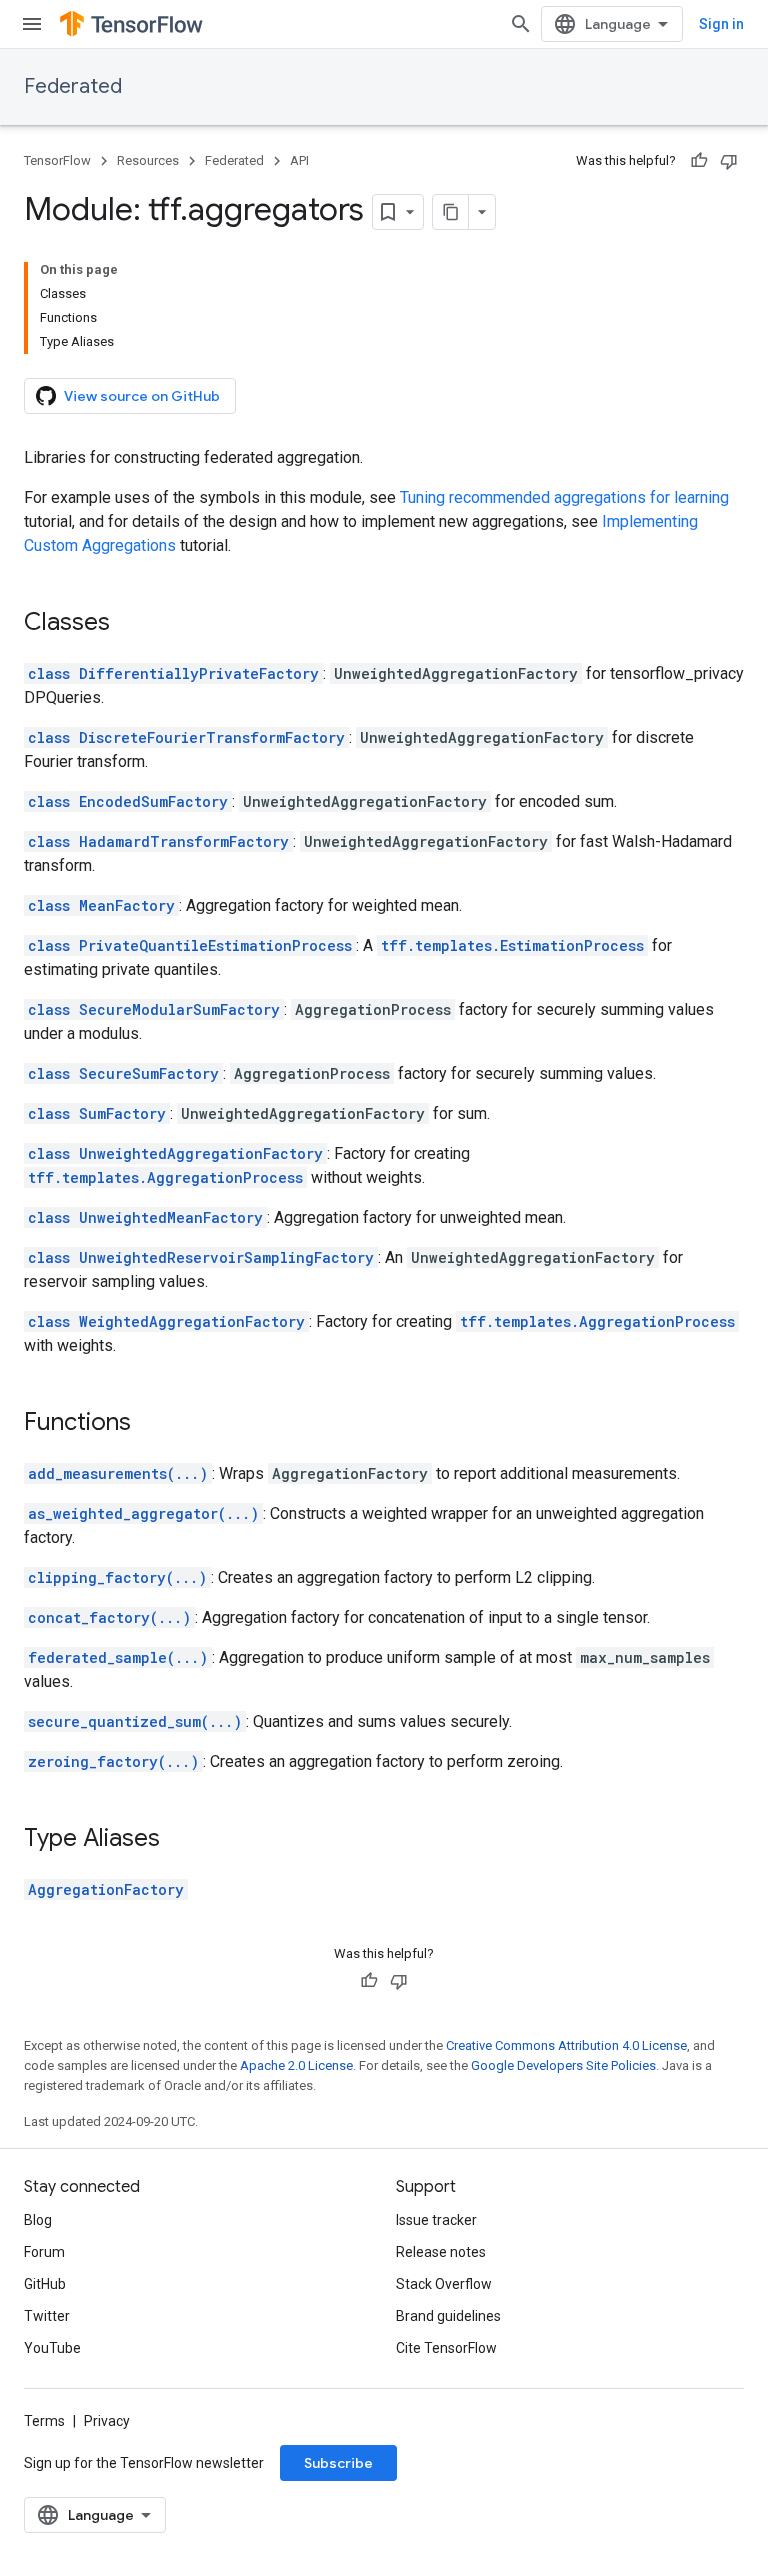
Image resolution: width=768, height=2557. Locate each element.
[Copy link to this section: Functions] (151, 1424)
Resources (148, 160)
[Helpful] (699, 161)
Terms (44, 2421)
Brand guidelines (448, 2316)
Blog (38, 2220)
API (299, 160)
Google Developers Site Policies (563, 2065)
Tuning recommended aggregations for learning (564, 497)
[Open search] (521, 24)
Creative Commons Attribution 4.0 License (566, 2045)
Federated (73, 86)
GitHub (45, 2284)
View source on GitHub (142, 396)
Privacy (107, 2421)
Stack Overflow (444, 2284)
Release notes (441, 2252)
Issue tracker (436, 2220)
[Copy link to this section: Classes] (130, 624)
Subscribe (338, 2463)
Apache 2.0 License (296, 2065)
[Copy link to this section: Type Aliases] (180, 1840)
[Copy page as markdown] (451, 212)
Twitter (47, 2316)
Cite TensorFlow (446, 2348)
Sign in (721, 24)
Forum (44, 2252)
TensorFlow (57, 160)
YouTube (52, 2348)
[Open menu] (32, 24)
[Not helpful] (729, 161)
